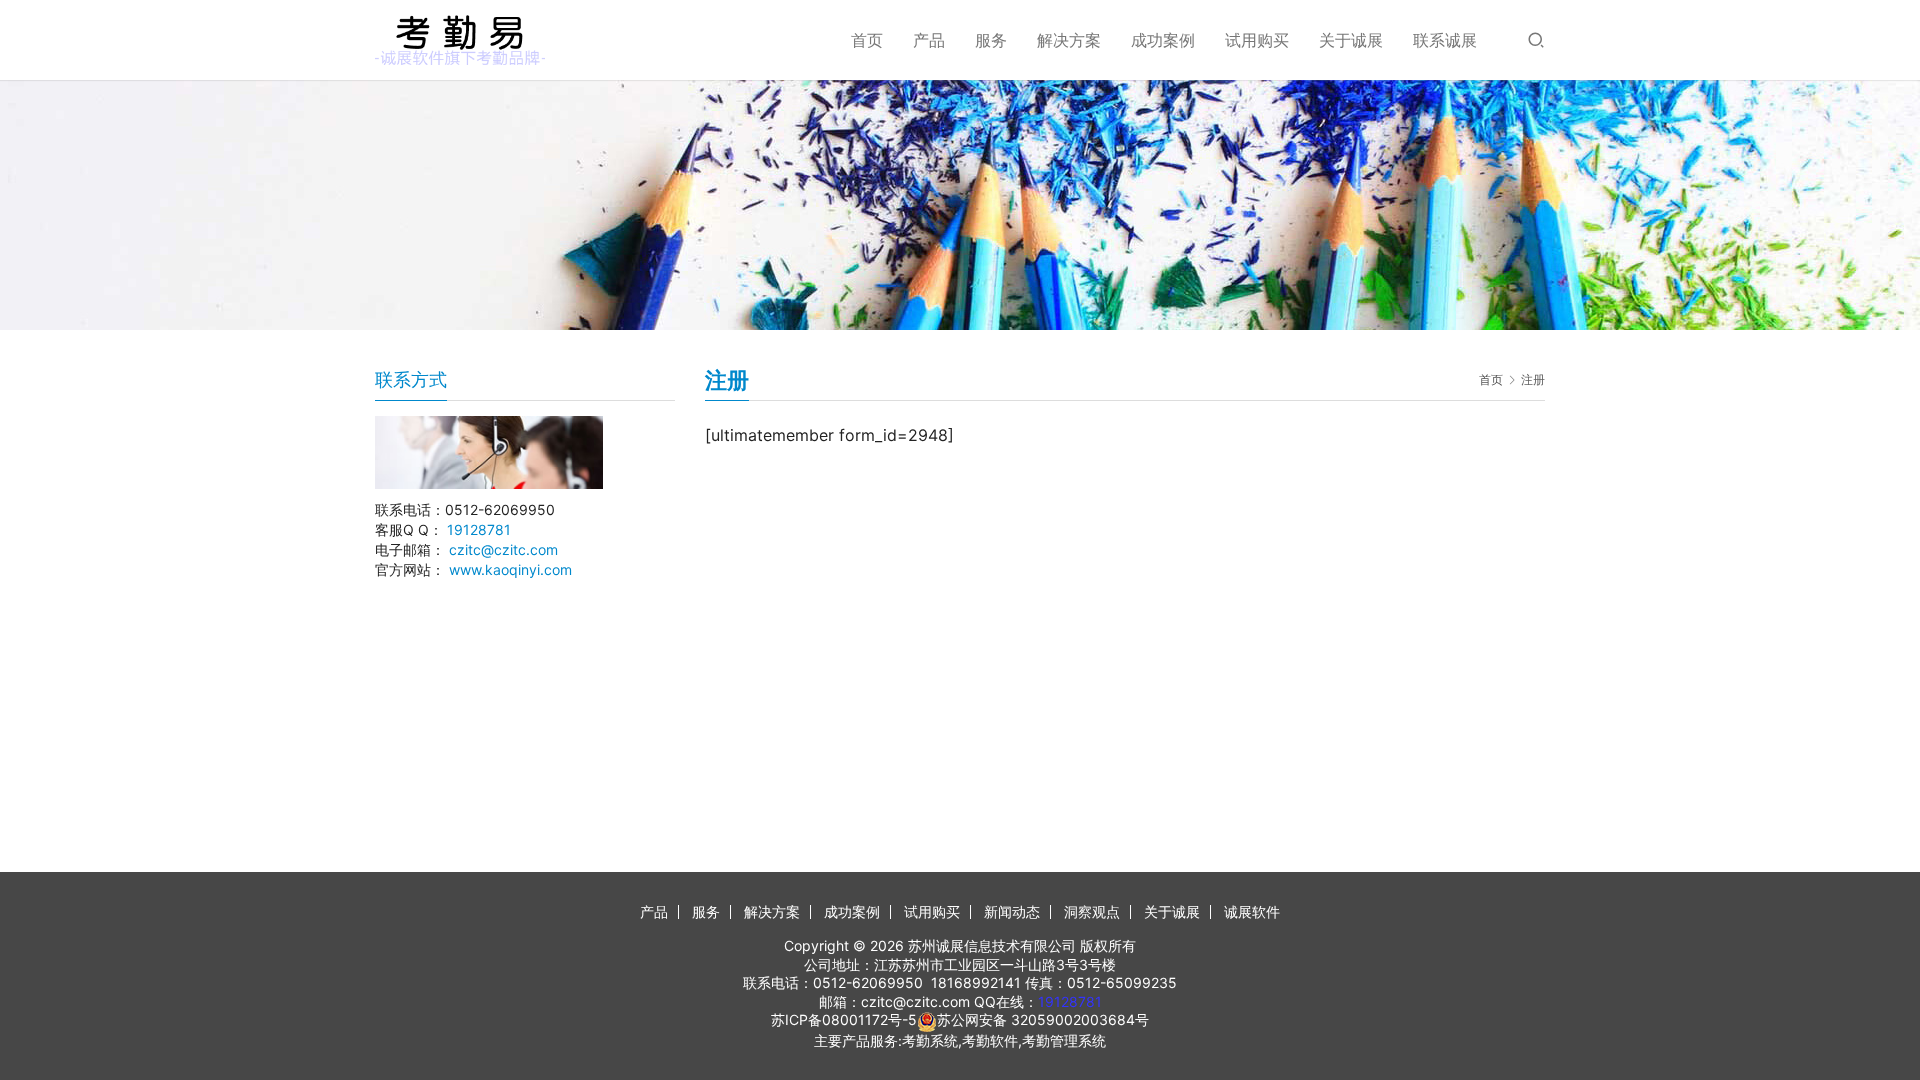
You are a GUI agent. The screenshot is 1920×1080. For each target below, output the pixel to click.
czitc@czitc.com (503, 549)
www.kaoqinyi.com (510, 569)
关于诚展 (1351, 40)
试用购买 (1257, 40)
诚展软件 (1252, 911)
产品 (929, 40)
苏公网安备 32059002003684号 (1043, 1019)
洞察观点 (1092, 911)
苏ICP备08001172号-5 (844, 1019)
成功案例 (1163, 40)
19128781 (479, 529)
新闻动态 (1012, 911)
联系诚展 (1445, 40)
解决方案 (1069, 40)
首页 (867, 40)
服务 (991, 40)
